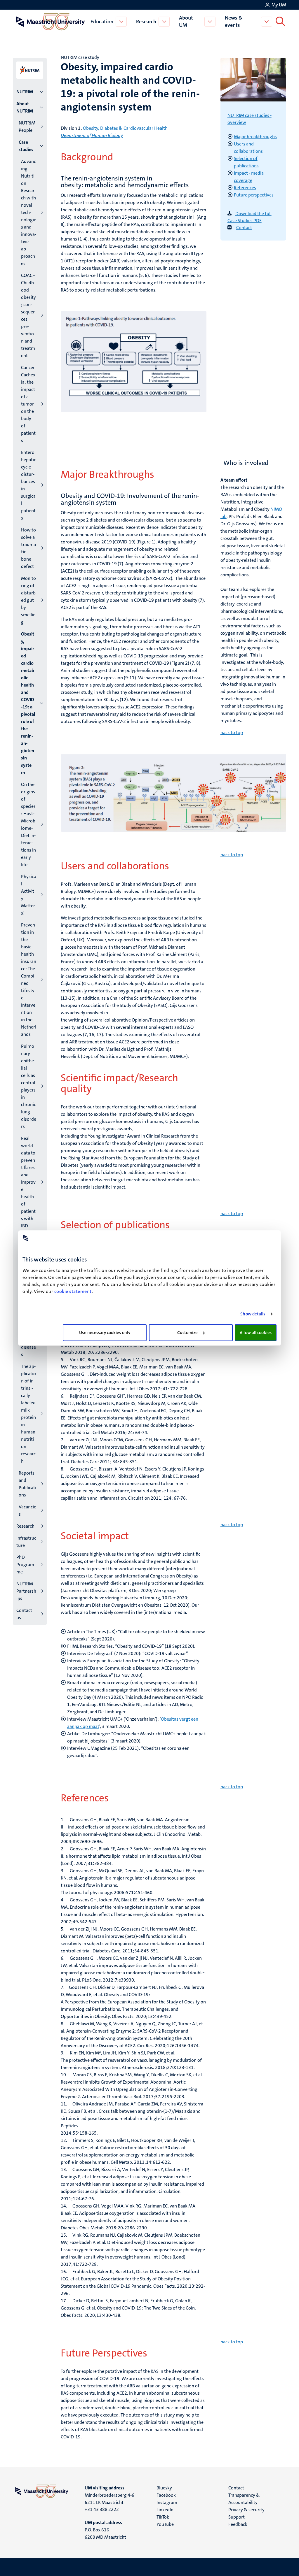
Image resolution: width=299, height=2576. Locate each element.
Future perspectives (254, 195)
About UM (186, 21)
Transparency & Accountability (244, 2499)
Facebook (166, 2495)
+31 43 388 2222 (102, 2509)
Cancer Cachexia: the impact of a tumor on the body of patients (28, 404)
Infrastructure (26, 1542)
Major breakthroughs (255, 137)
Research (146, 22)
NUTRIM (25, 92)
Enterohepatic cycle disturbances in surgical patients (28, 485)
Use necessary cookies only (105, 1333)
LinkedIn (165, 2510)
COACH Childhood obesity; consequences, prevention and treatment (28, 315)
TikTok (163, 2517)
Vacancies (27, 1510)
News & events (234, 21)
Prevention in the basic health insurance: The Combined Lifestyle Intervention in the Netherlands (29, 980)
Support (237, 2517)
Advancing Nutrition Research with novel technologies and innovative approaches (29, 212)
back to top (232, 732)
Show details (253, 1314)
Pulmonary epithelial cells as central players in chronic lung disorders (29, 1086)
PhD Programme (25, 1565)
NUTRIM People (27, 127)
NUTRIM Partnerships (26, 1591)
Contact (244, 228)
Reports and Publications (27, 1484)
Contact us (24, 1614)
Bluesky (164, 2488)
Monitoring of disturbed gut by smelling (28, 600)
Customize (188, 1333)
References (245, 188)
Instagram (167, 2502)
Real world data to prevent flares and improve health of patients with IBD (28, 1182)
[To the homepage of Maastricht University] (51, 22)
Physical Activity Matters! (29, 895)
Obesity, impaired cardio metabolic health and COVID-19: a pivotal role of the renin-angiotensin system (28, 703)
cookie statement (73, 1291)
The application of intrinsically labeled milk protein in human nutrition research (28, 1414)
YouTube (165, 2524)
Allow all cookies (256, 1333)
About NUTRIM (25, 107)
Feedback (238, 2524)
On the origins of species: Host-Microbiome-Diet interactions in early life (28, 824)
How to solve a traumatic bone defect (28, 548)
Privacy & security (246, 2510)
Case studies (26, 146)
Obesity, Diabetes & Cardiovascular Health (125, 128)
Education (102, 22)
